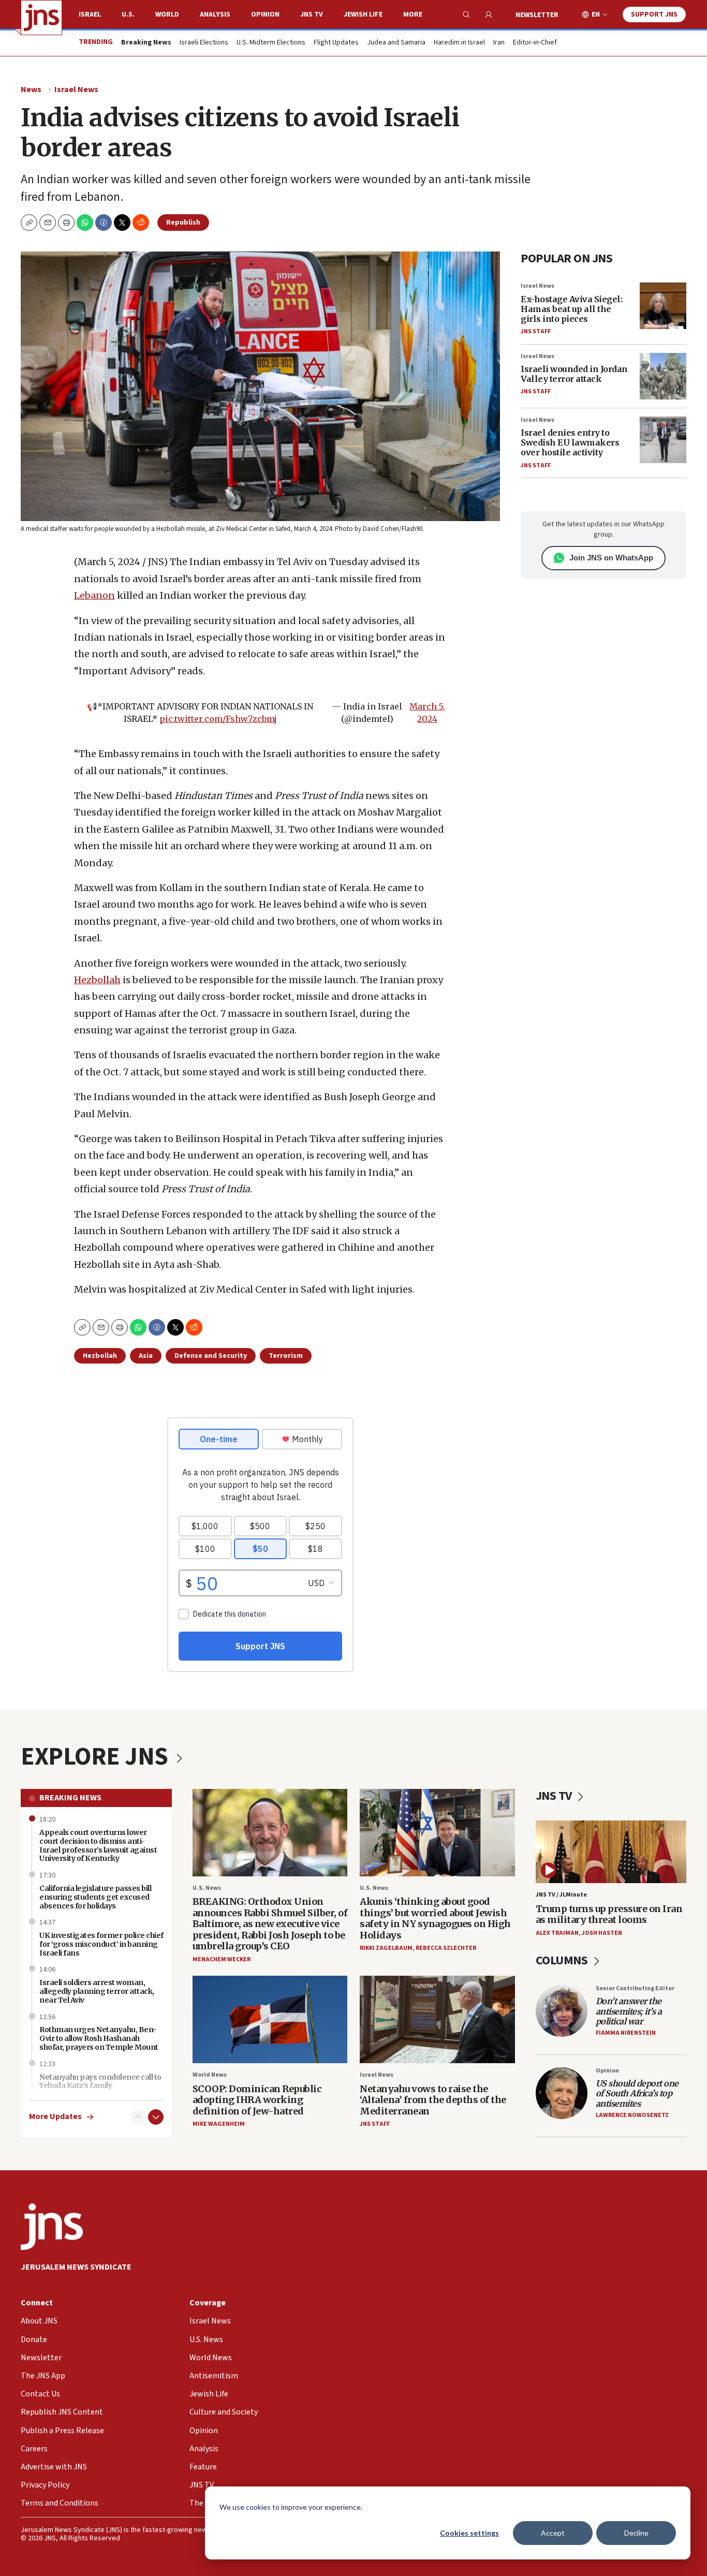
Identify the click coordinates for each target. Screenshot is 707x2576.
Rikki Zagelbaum (386, 1948)
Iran (499, 43)
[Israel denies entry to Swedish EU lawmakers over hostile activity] (663, 440)
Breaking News (70, 1798)
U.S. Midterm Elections (271, 43)
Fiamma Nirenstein (626, 2033)
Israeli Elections (204, 43)
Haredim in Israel (459, 43)
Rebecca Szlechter (446, 1948)
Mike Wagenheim (219, 2124)
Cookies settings (469, 2533)
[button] (66, 223)
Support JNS (654, 14)
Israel (90, 14)
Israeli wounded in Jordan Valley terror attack (574, 374)
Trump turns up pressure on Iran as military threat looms (609, 1914)
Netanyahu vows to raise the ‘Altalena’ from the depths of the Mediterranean (433, 2100)
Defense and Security (211, 1356)
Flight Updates (336, 43)
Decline (636, 2533)
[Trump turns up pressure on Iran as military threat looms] (611, 1852)
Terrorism (286, 1356)
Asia (146, 1356)
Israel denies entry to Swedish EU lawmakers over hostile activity (570, 442)
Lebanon (94, 595)
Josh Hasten (602, 1933)
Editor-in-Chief (535, 43)
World (167, 14)
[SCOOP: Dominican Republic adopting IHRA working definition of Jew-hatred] (270, 2019)
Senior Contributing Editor (635, 1988)
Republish (183, 223)
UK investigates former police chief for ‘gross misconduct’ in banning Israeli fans (101, 1944)
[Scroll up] (138, 2117)
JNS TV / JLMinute (561, 1895)
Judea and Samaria (396, 43)
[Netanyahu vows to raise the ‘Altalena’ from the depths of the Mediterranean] (437, 2019)
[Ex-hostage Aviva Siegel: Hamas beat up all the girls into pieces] (663, 306)
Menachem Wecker (222, 1959)
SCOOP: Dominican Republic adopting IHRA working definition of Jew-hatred (257, 2100)
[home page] (41, 18)
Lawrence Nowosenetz (632, 2115)
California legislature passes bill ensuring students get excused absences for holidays (95, 1897)
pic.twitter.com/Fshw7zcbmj (218, 719)
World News (210, 2075)
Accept (553, 2533)
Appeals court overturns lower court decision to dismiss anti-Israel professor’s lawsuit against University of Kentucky (98, 1845)
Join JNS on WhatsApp (611, 558)
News (31, 90)
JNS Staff (536, 331)
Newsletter (537, 15)
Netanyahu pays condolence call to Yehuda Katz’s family (100, 2082)
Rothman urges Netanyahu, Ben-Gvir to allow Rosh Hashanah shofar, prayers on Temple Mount (99, 2038)
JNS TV (312, 14)
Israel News (76, 90)
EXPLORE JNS (97, 1757)
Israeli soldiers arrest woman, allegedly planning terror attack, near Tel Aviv (97, 1991)
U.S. (128, 14)
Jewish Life (363, 14)
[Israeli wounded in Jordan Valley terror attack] (663, 376)
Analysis (215, 14)
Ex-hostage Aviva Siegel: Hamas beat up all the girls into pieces (571, 309)
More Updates (55, 2117)
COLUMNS (563, 1960)
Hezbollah (97, 980)
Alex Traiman (557, 1933)
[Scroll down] (156, 2117)
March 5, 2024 (427, 713)
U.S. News (207, 1888)
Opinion (265, 14)
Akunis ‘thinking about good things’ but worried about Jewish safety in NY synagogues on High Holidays (435, 1918)
